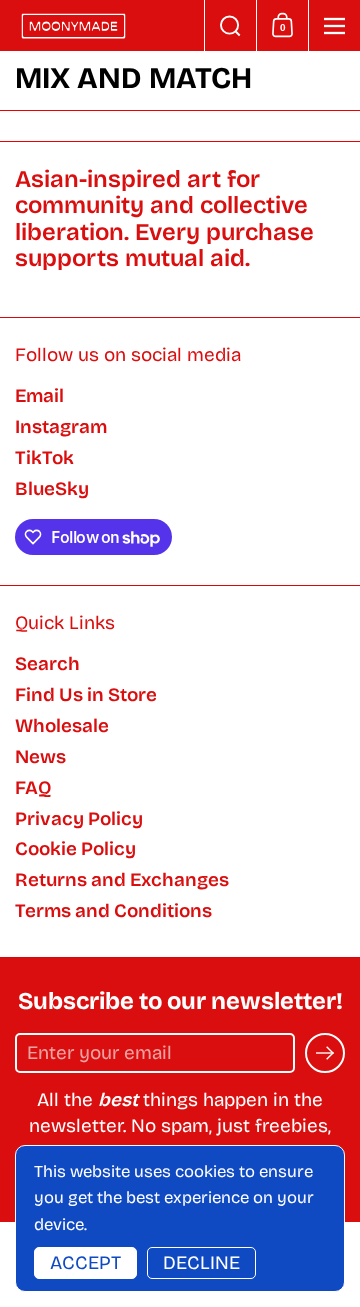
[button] (230, 25)
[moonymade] (102, 26)
